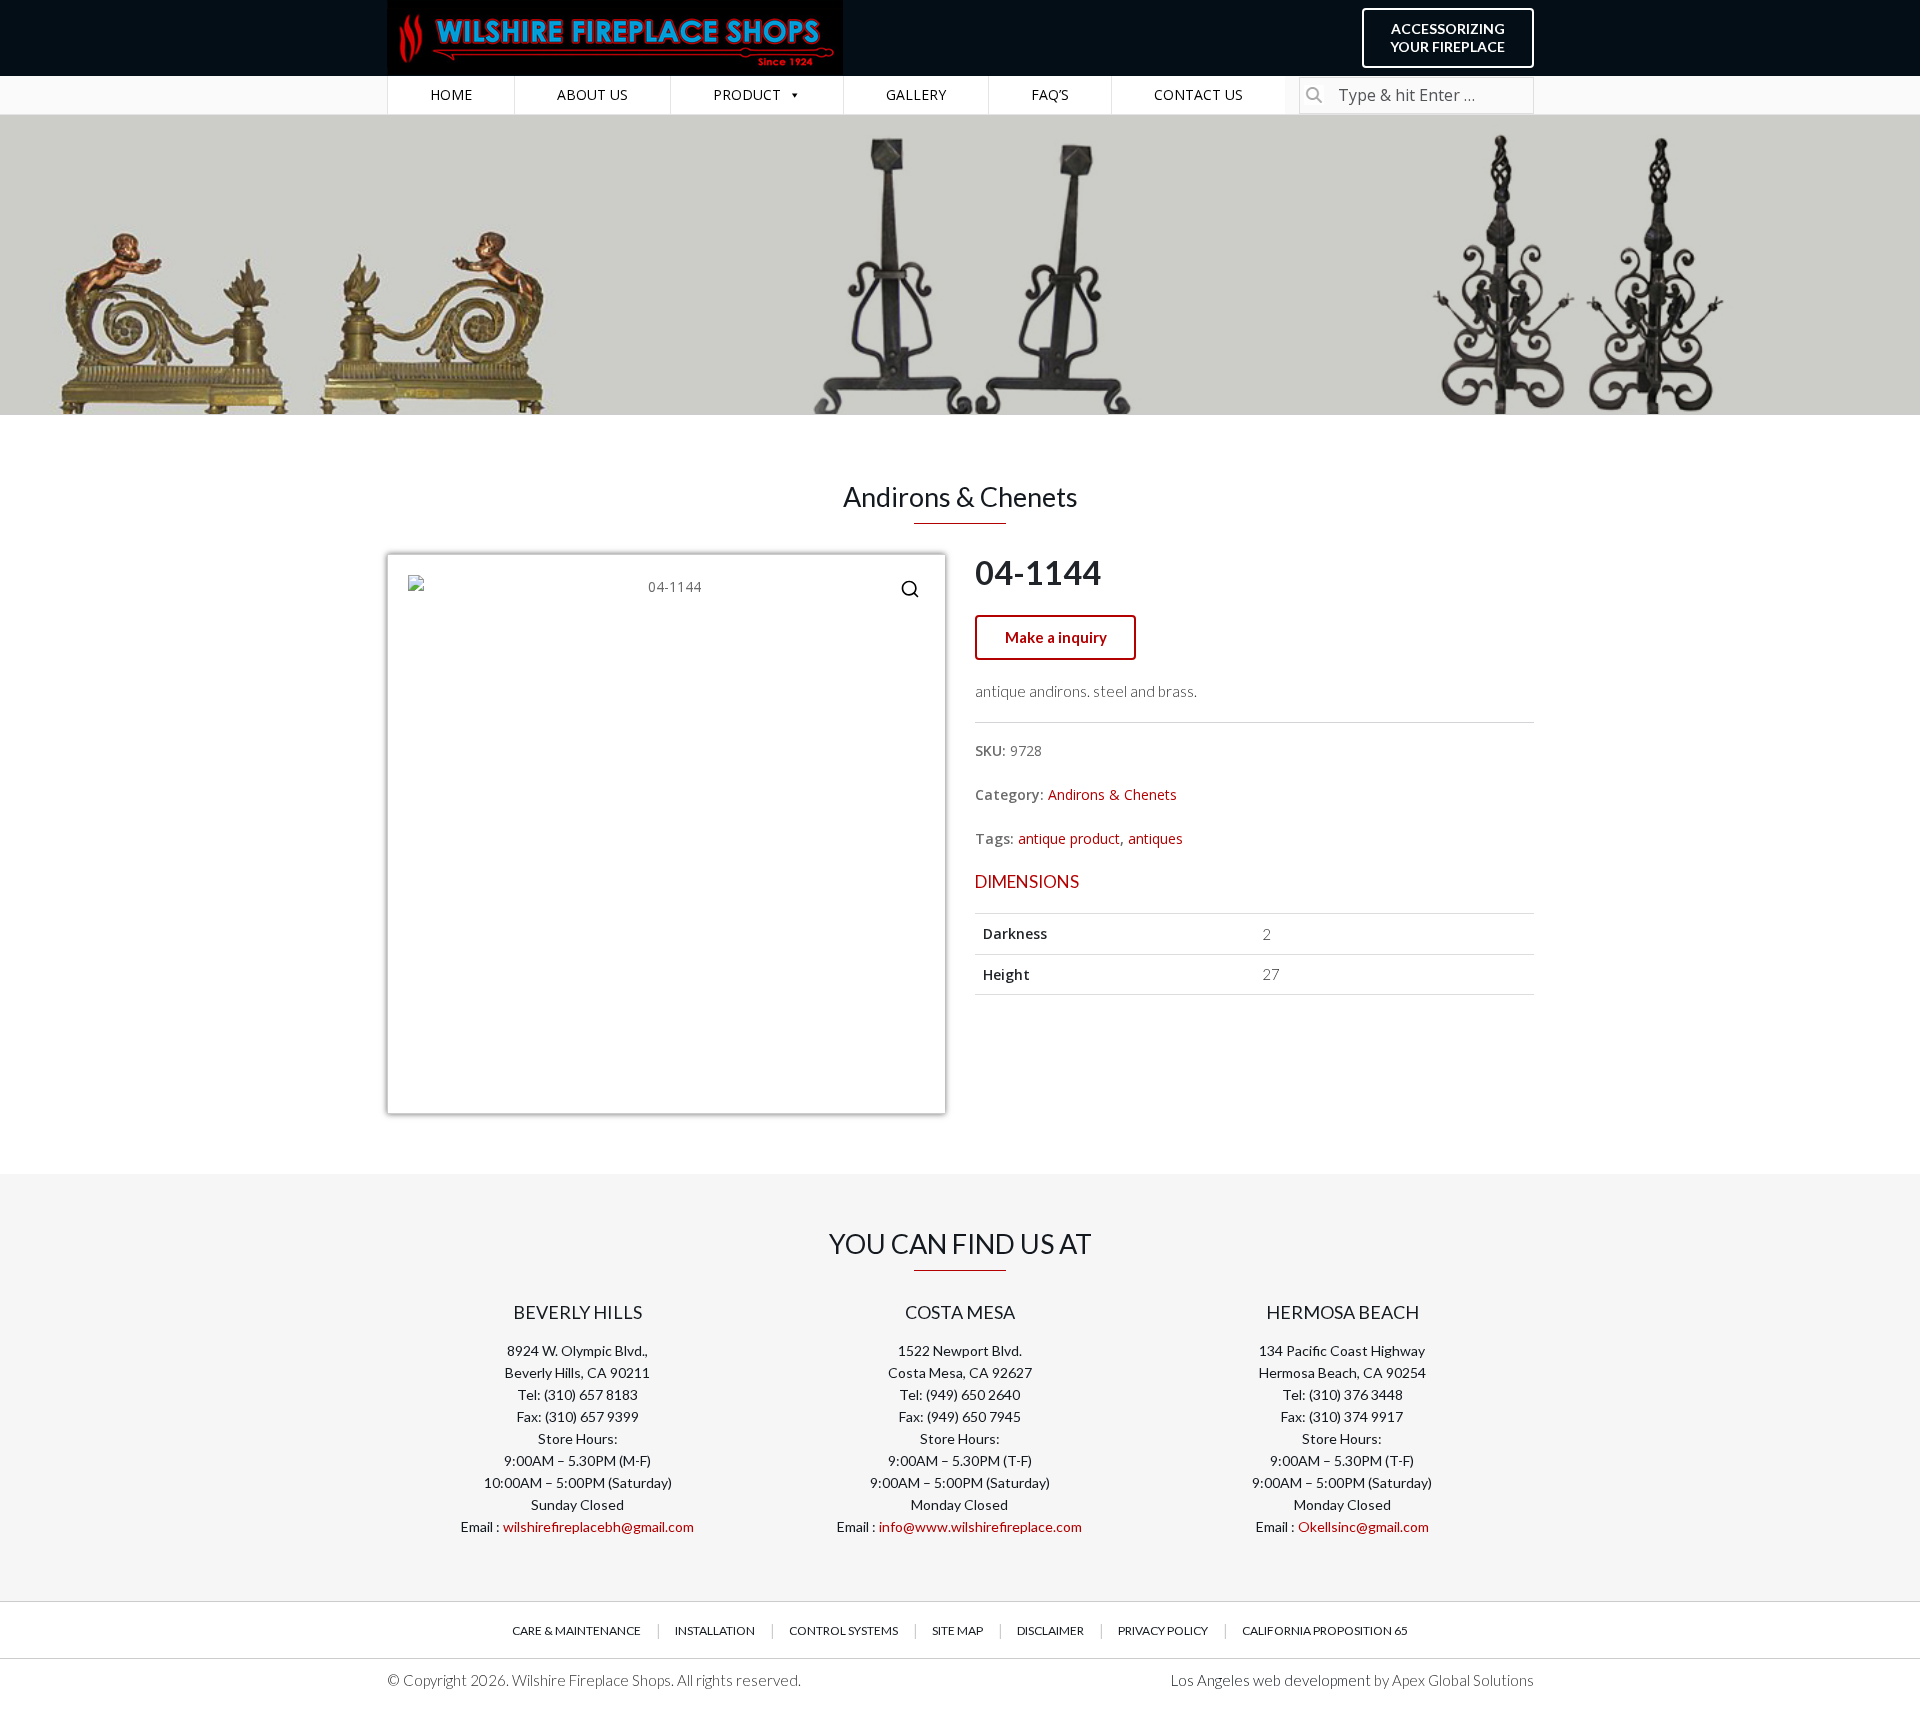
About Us (592, 94)
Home (451, 94)
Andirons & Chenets (1112, 794)
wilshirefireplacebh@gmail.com (598, 1526)
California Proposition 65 (1325, 1630)
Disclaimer (1050, 1630)
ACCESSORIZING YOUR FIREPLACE (1447, 37)
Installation (715, 1630)
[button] (910, 589)
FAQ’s (1050, 94)
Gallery (916, 94)
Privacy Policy (1163, 1630)
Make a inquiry (1056, 637)
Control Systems (843, 1630)
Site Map (957, 1630)
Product (747, 94)
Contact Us (1198, 94)
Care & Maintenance (576, 1630)
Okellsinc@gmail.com (1363, 1526)
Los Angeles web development (1272, 1680)
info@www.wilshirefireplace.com (980, 1526)
